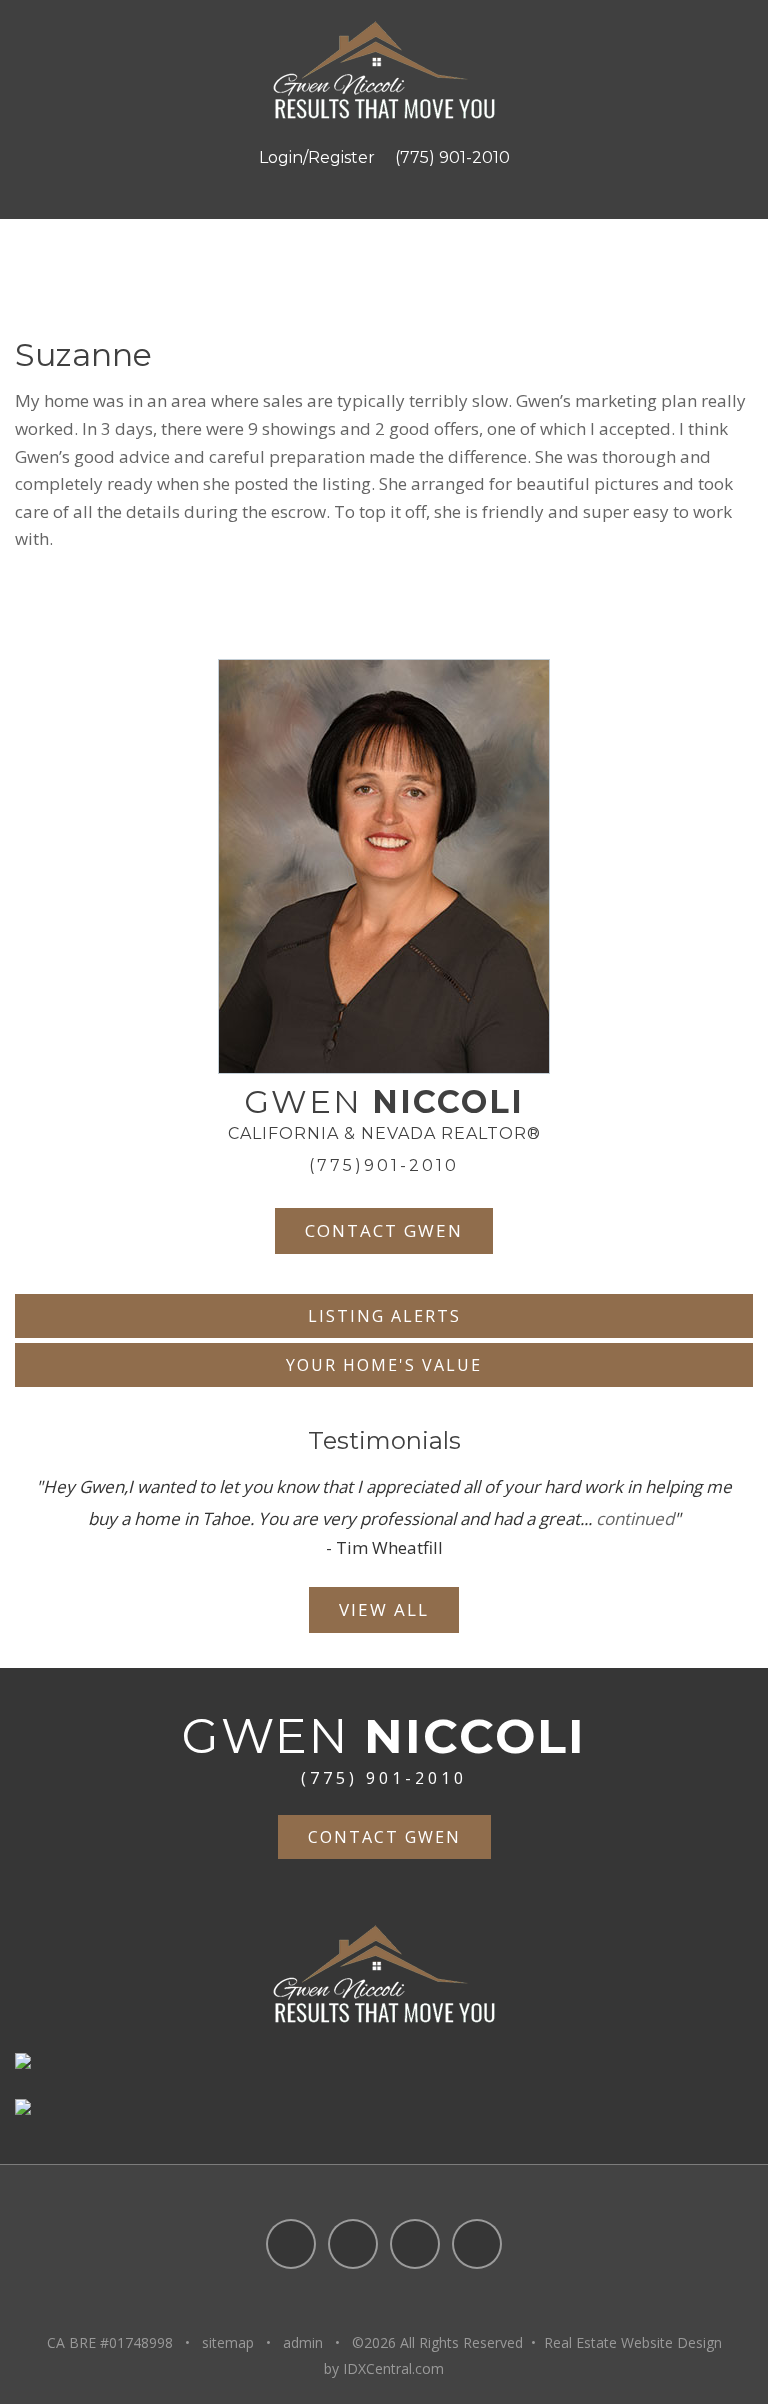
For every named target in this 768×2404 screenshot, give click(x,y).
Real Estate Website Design (633, 2342)
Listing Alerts (384, 1316)
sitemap (228, 2342)
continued (635, 1518)
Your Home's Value (384, 1365)
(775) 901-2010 (452, 157)
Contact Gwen (384, 1230)
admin (303, 2342)
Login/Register (317, 157)
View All (384, 1609)
